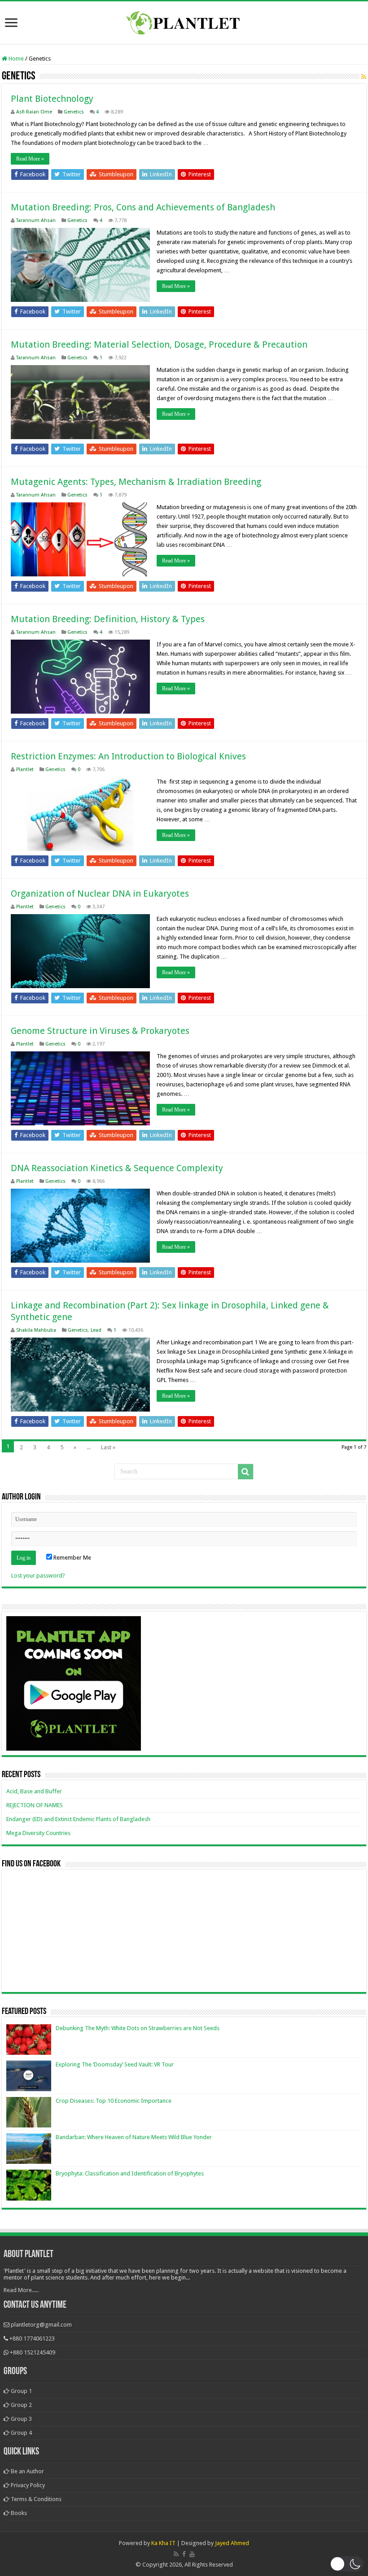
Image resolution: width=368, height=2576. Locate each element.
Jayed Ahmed (232, 2543)
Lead (96, 1330)
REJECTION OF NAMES (35, 1805)
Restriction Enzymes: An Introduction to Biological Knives (128, 756)
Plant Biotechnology (52, 99)
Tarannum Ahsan (36, 220)
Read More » (30, 159)
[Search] (245, 1472)
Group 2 (21, 2405)
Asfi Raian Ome (34, 112)
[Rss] (176, 2554)
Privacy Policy (27, 2485)
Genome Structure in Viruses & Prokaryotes (100, 1031)
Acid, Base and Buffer (34, 1791)
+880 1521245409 (33, 2352)
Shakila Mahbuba (36, 1330)
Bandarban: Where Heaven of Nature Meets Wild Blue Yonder (134, 2137)
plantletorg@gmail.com (41, 2325)
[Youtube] (192, 2554)
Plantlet (25, 769)
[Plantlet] (184, 21)
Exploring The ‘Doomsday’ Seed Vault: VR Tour (115, 2064)
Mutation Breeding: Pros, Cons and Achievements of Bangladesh (143, 207)
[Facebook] (184, 2554)
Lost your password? (38, 1576)
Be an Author (27, 2471)
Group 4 (21, 2433)
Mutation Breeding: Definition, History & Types (108, 619)
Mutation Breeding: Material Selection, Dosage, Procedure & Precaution (159, 344)
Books (18, 2513)
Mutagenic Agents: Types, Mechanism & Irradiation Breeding (136, 482)
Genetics (74, 112)
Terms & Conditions (35, 2499)
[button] (347, 2564)
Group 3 (21, 2419)
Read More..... (21, 2290)
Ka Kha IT (163, 2543)
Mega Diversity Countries (38, 1833)
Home (15, 59)
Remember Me (72, 1558)
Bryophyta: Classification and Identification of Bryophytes (130, 2173)
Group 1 (21, 2391)
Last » (108, 1447)
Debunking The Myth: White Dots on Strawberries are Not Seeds (138, 2028)
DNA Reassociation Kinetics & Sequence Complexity (117, 1168)
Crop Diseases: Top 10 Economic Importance (114, 2101)
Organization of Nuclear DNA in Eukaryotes (100, 894)
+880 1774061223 (32, 2338)
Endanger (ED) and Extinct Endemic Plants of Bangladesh (78, 1819)
